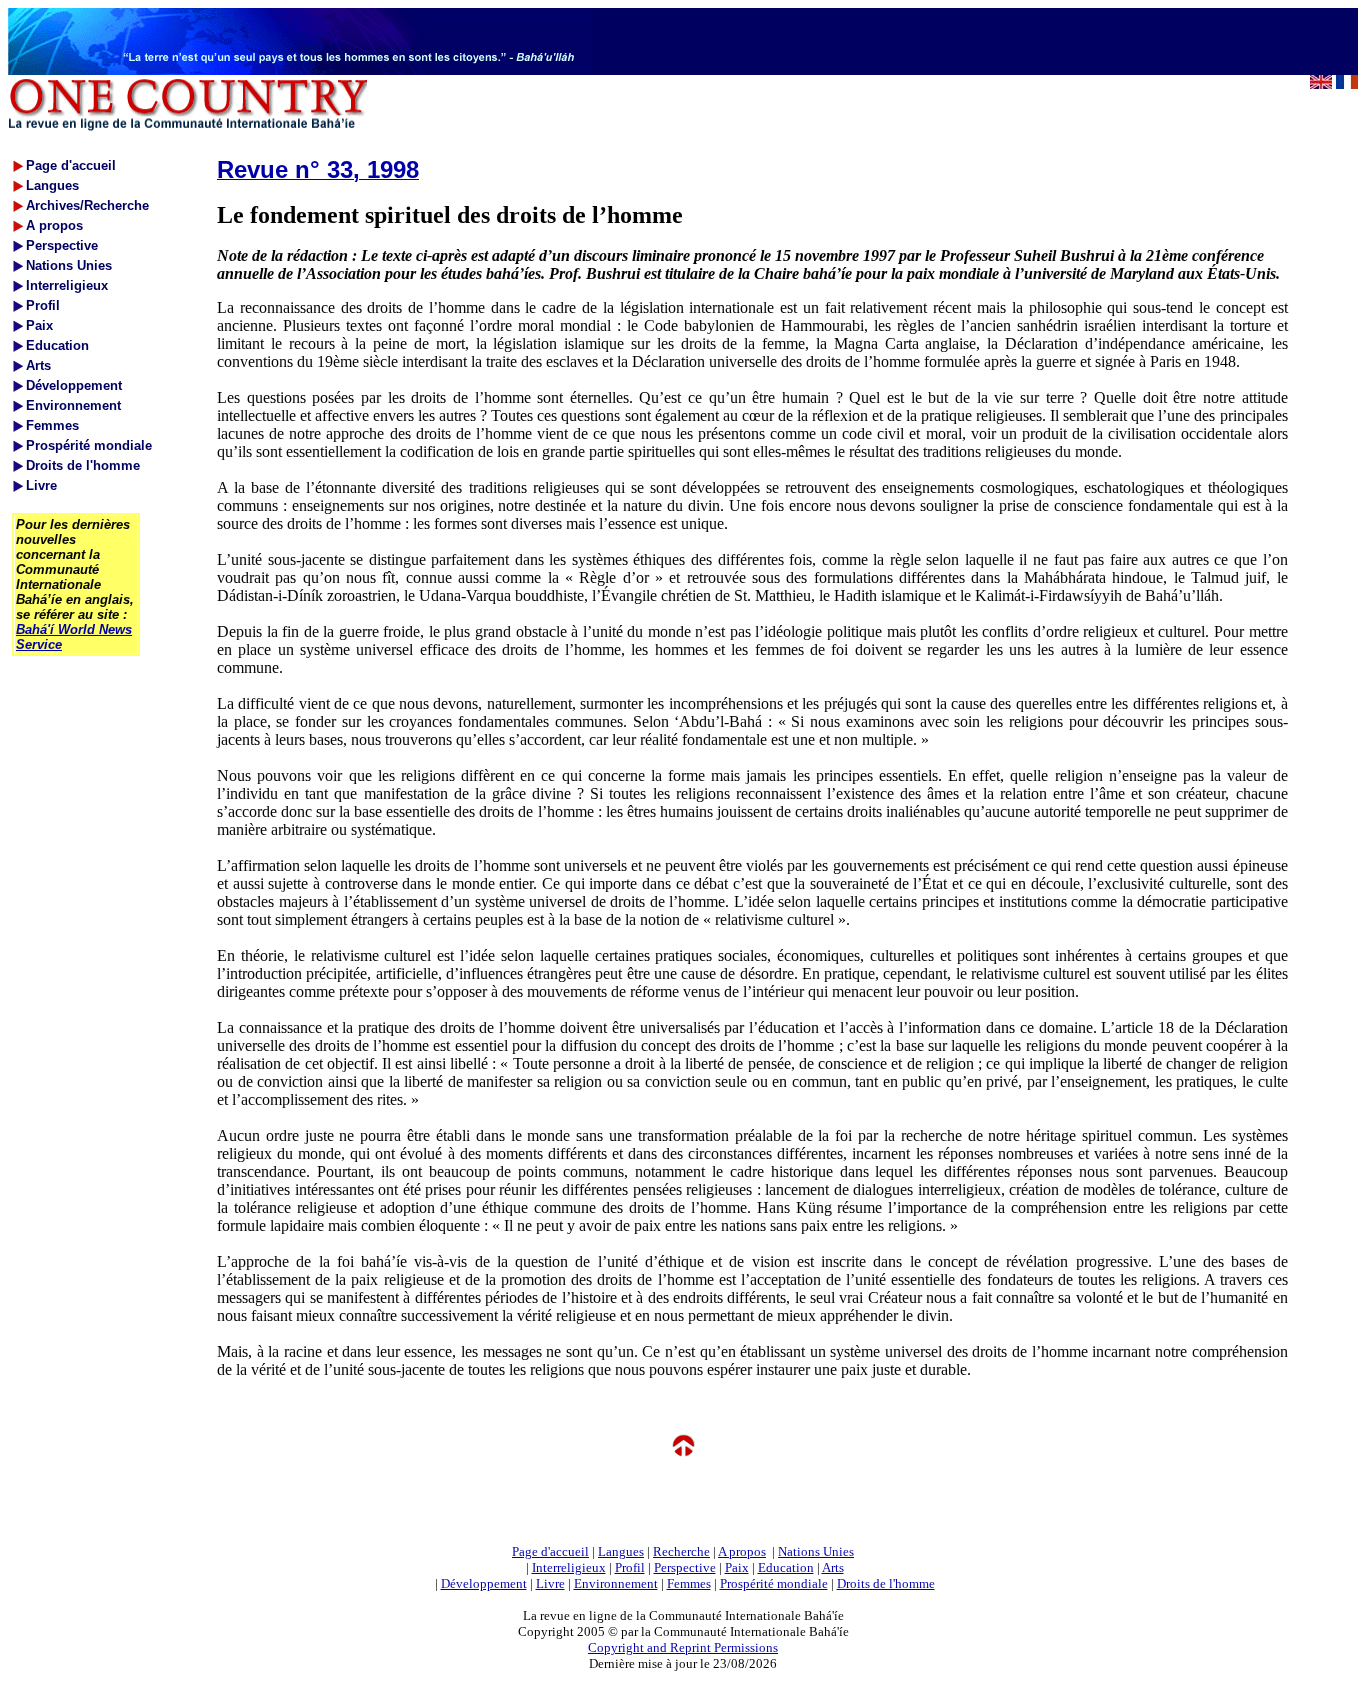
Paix (737, 1567)
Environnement (616, 1583)
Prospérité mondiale (774, 1583)
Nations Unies (816, 1551)
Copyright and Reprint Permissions (683, 1647)
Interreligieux (569, 1567)
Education (786, 1567)
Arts (833, 1567)
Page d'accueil (550, 1551)
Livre (550, 1583)
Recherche (681, 1551)
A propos (742, 1551)
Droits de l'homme (886, 1583)
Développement (484, 1583)
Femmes (689, 1583)
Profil (630, 1567)
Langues (621, 1551)
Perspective (685, 1567)
